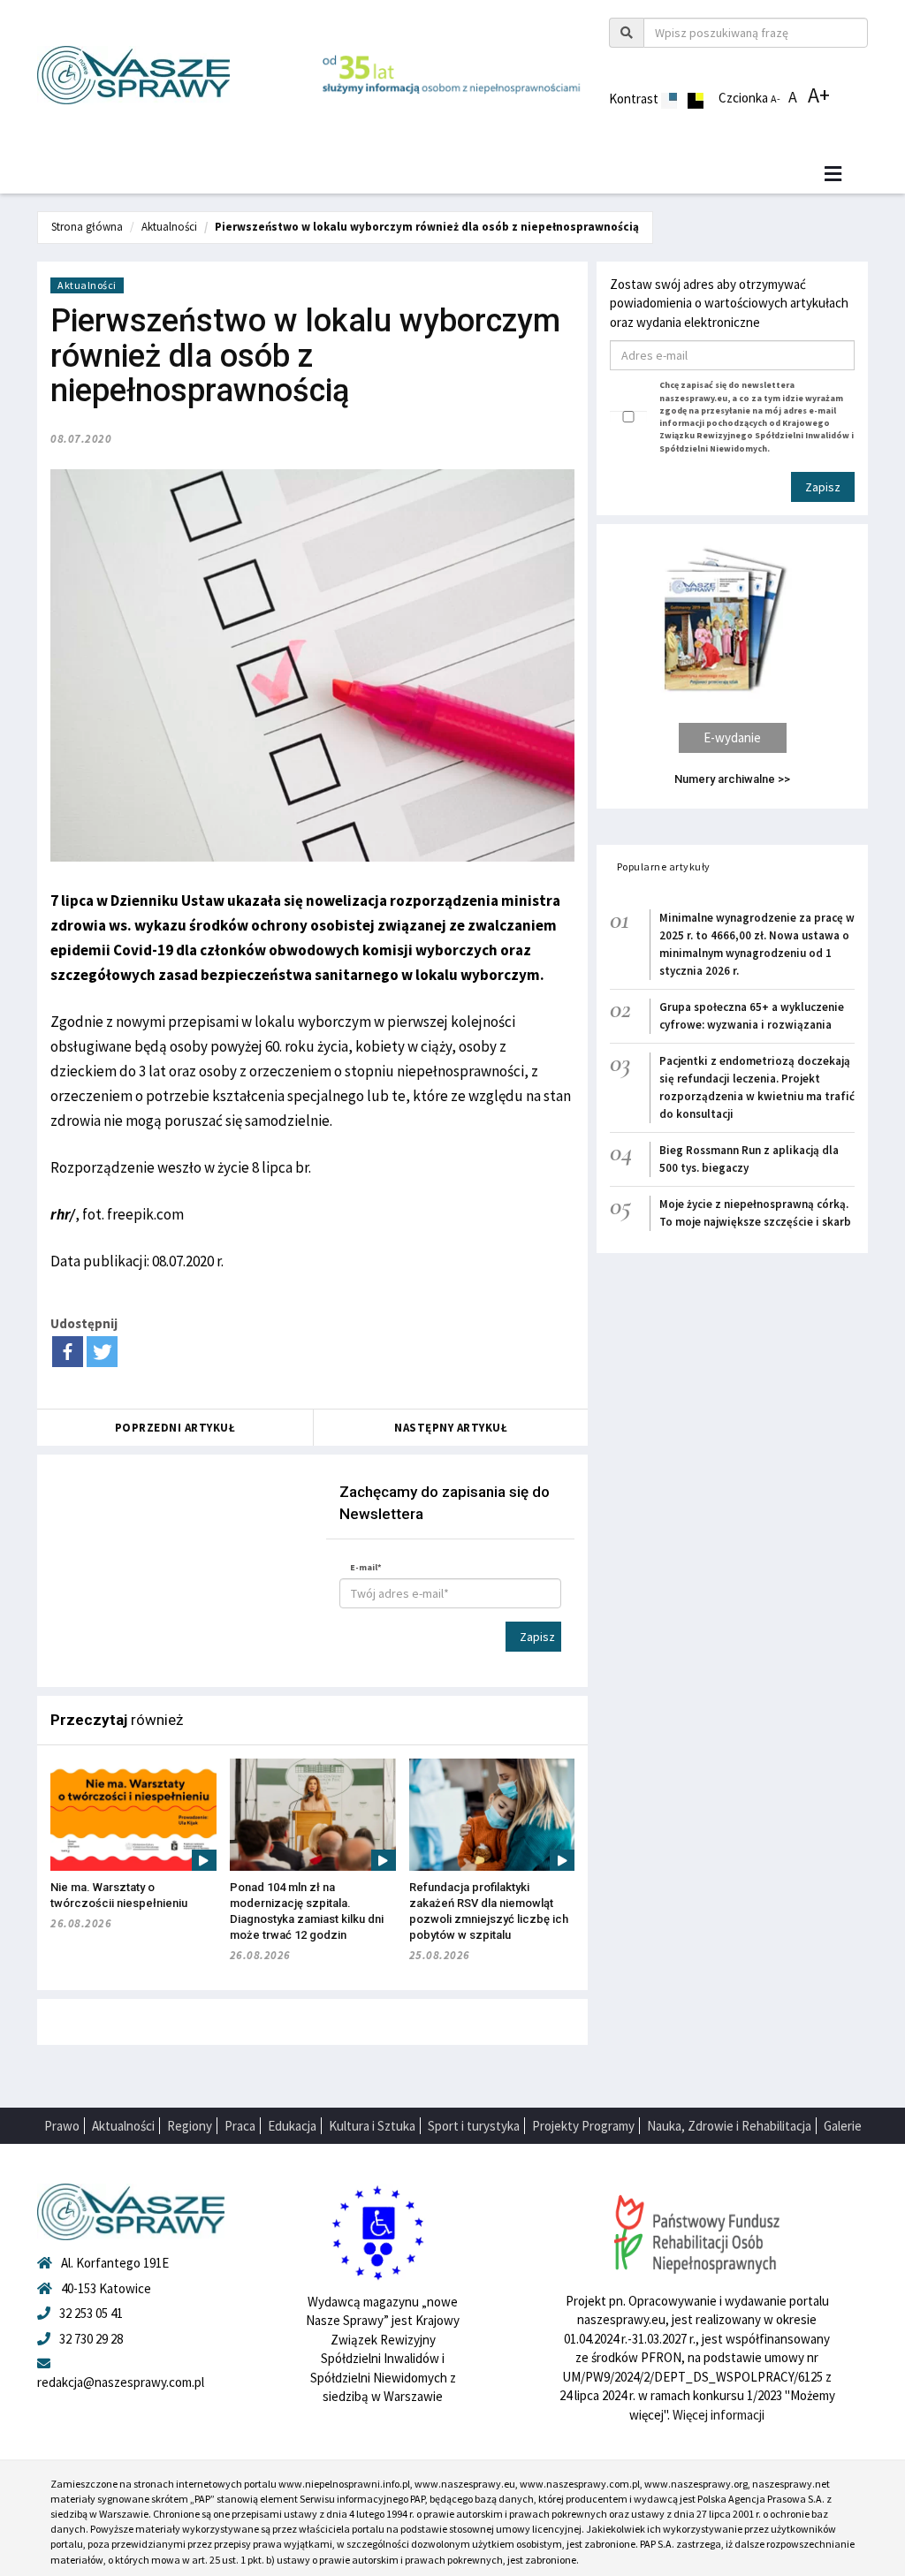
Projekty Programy (583, 2126)
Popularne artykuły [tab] (664, 866)
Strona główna (87, 227)
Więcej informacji (719, 2415)
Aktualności (169, 227)
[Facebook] (68, 1352)
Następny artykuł (451, 1428)
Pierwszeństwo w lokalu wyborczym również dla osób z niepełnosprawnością (427, 227)
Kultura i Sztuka (372, 2126)
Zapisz (537, 1637)
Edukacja (292, 2126)
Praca (240, 2126)
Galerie (843, 2126)
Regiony (190, 2126)
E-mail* (366, 1567)
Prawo (62, 2126)
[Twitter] (102, 1352)
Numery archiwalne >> (732, 779)
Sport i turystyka (474, 2126)
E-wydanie (732, 737)
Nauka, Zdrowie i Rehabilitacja (729, 2126)
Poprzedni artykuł (175, 1428)
